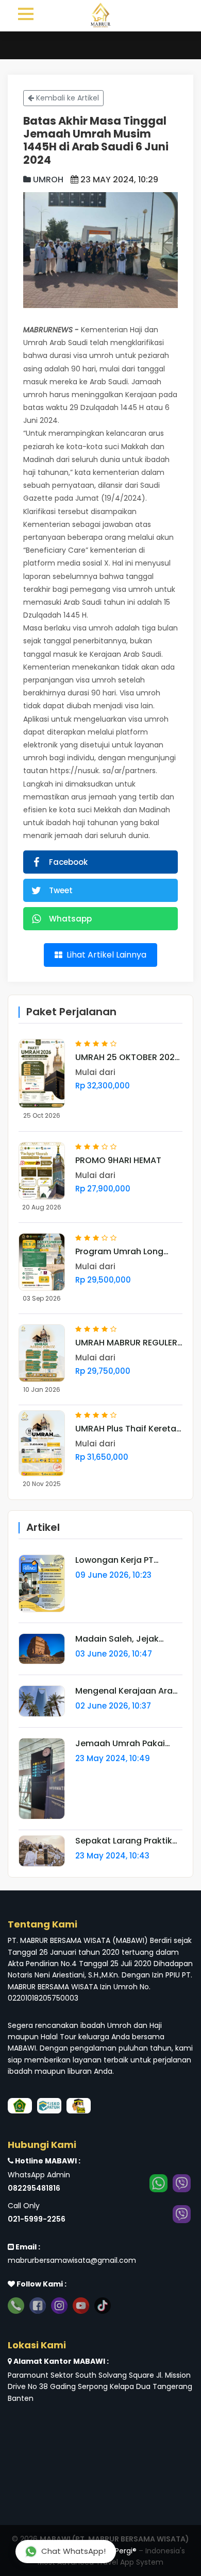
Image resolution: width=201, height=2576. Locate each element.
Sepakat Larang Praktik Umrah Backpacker (124, 1841)
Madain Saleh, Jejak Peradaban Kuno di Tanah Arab (117, 1639)
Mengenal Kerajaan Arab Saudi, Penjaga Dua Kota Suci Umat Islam (127, 1691)
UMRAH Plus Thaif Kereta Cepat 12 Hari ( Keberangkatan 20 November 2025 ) (126, 1429)
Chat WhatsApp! (73, 2551)
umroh (47, 180)
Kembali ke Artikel (66, 98)
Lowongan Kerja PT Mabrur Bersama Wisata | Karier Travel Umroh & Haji (129, 1560)
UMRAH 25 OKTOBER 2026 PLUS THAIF (128, 1057)
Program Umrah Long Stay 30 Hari (119, 1252)
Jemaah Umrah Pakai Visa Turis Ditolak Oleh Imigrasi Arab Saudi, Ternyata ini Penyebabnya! (122, 1744)
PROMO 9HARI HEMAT (118, 1161)
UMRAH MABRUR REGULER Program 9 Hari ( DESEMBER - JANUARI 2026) (126, 1343)
